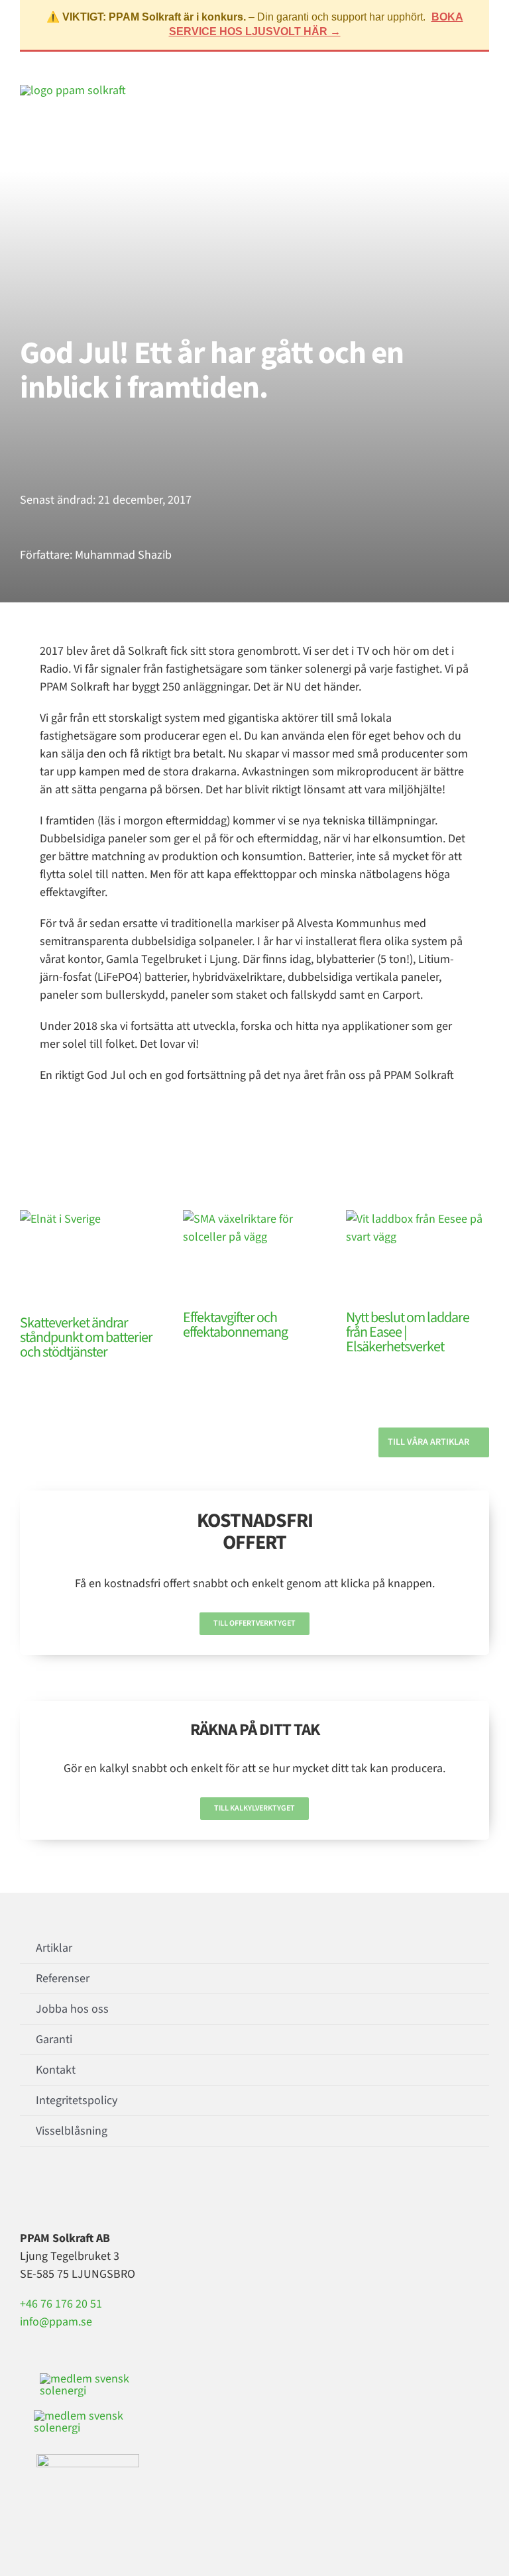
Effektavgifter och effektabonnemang (235, 1325)
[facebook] (24, 2192)
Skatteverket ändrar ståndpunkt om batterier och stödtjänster (86, 1337)
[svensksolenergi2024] (89, 2379)
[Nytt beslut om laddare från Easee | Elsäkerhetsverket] (418, 1255)
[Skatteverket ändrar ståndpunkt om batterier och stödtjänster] (91, 1258)
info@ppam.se (56, 2322)
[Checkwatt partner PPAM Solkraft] (87, 2416)
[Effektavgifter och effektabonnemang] (254, 1255)
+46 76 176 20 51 (61, 2304)
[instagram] (45, 2192)
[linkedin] (66, 2192)
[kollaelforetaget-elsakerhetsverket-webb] (88, 2460)
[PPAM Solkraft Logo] (73, 90)
